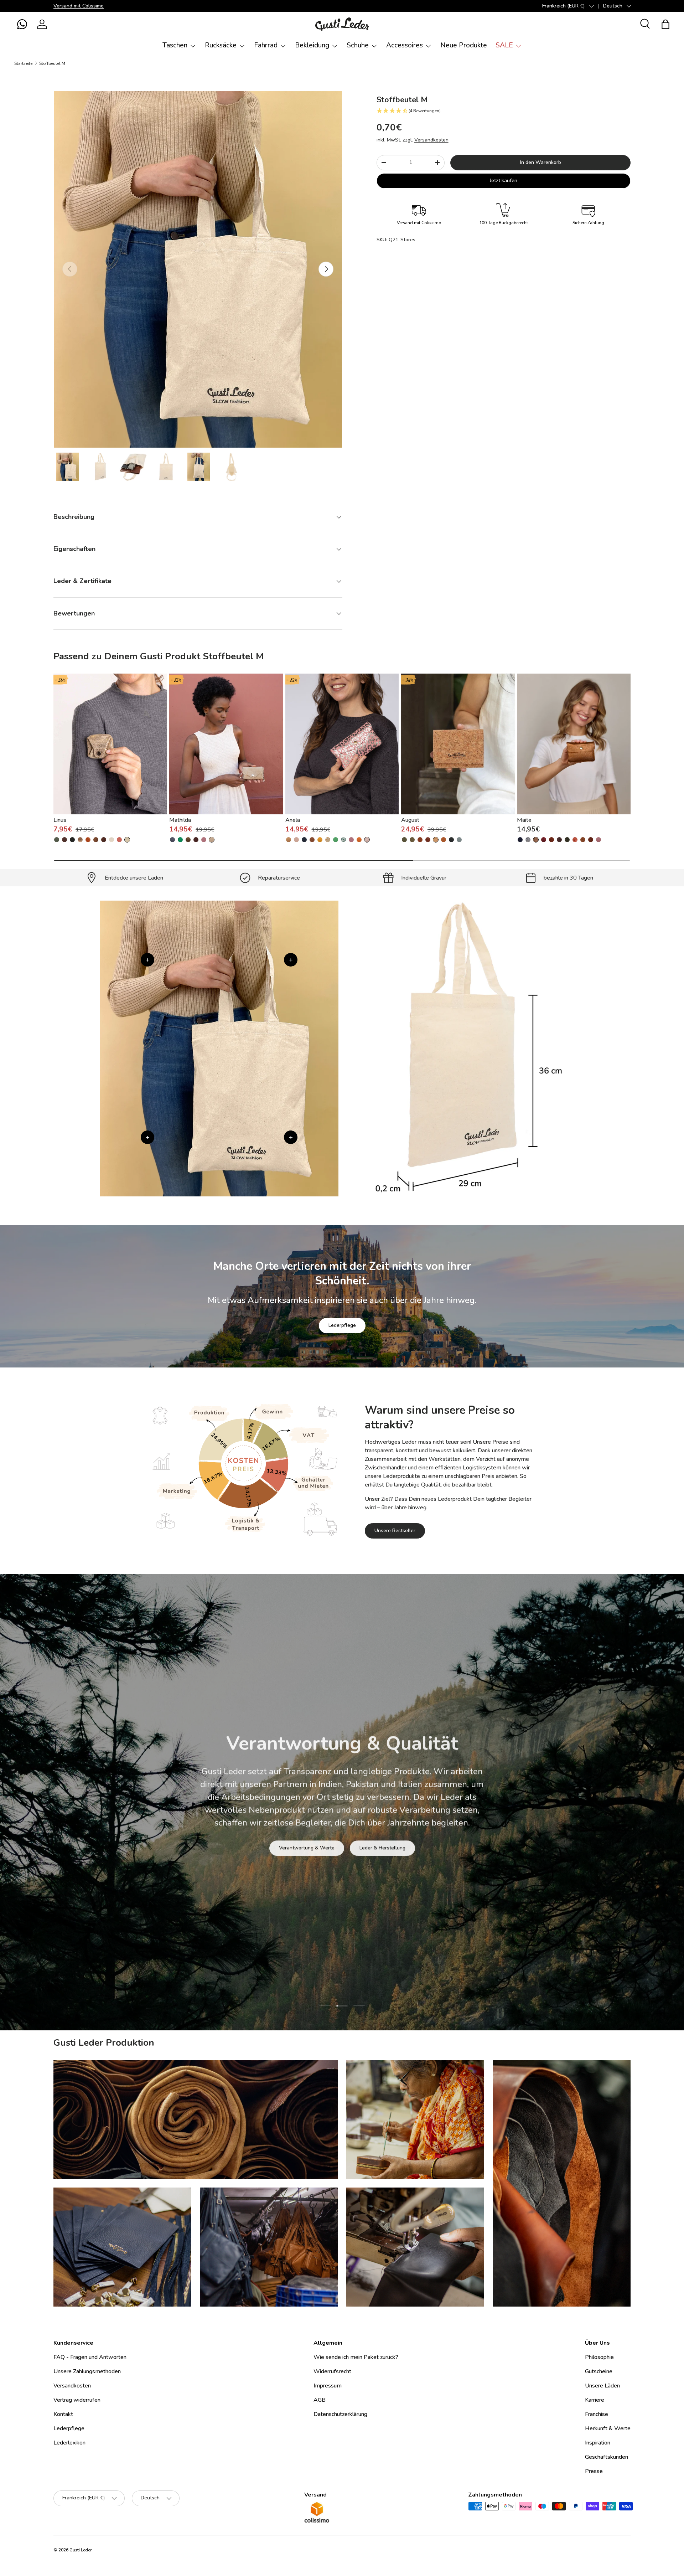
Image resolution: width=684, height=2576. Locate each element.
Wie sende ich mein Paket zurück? (356, 2357)
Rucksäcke (221, 45)
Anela (293, 820)
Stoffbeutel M (52, 63)
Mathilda (180, 820)
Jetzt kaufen (504, 181)
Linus (60, 820)
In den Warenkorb (541, 162)
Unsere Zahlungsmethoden (87, 2371)
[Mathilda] (226, 744)
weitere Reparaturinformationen (370, 1841)
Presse (594, 2471)
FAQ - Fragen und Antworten (90, 2357)
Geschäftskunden (607, 2457)
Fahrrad (266, 45)
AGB (320, 2400)
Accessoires (405, 45)
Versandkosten (431, 140)
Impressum (328, 2386)
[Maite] (574, 744)
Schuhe (358, 45)
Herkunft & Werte (608, 2428)
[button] (22, 24)
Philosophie (599, 2357)
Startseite (23, 63)
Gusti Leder (81, 2550)
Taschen (175, 45)
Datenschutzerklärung (340, 2414)
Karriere (595, 2400)
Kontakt (63, 2414)
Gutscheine (599, 2371)
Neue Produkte (464, 45)
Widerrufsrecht (332, 2371)
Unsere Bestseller (395, 1531)
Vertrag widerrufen (77, 2400)
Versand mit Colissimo (79, 6)
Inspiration (598, 2443)
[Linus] (110, 744)
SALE (504, 45)
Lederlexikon (69, 2443)
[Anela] (342, 744)
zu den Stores (293, 1841)
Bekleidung (312, 45)
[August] (458, 744)
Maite (524, 820)
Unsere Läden (602, 2386)
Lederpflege (342, 1325)
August (410, 820)
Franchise (597, 2414)
